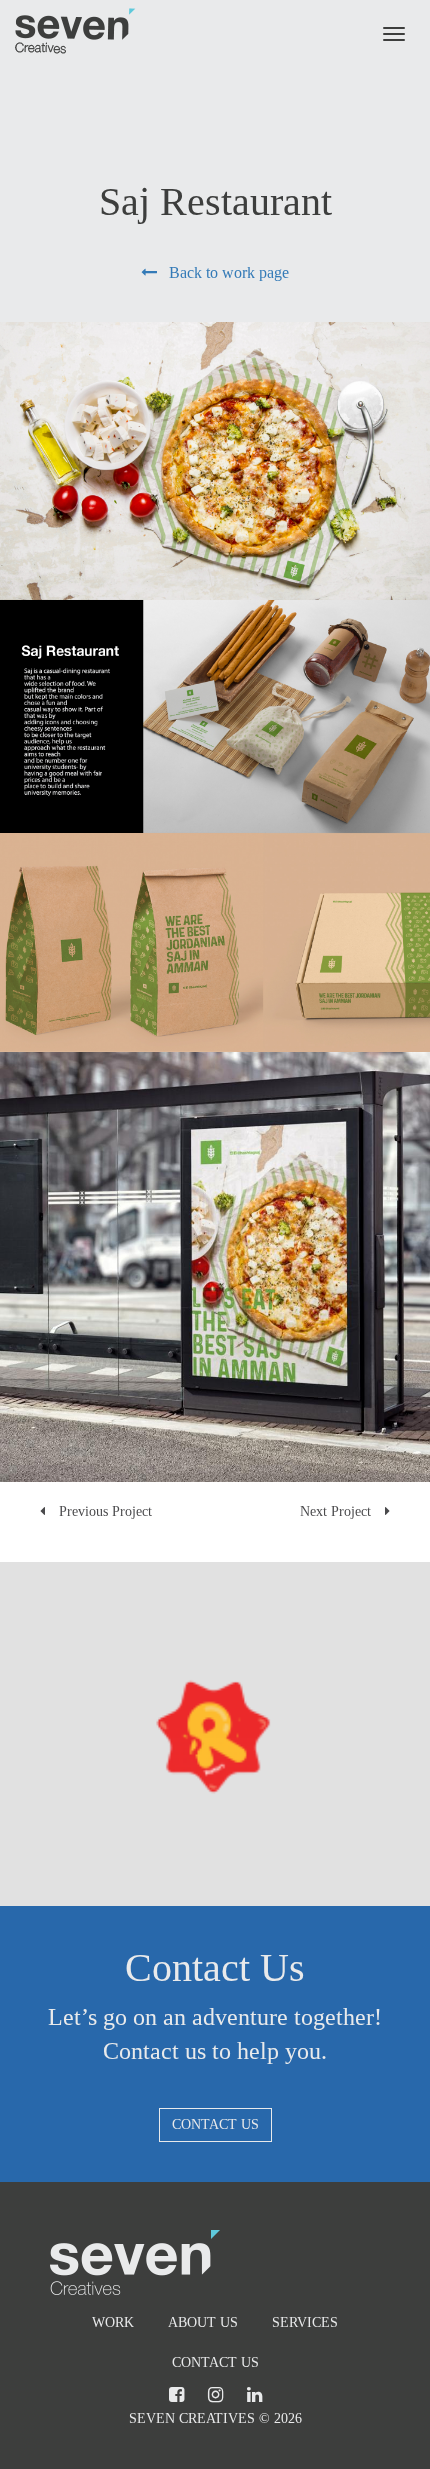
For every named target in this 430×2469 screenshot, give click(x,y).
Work (113, 2322)
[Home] (75, 31)
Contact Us (215, 2124)
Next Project (337, 1511)
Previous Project (103, 1511)
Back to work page (223, 272)
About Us (203, 2322)
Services (305, 2322)
